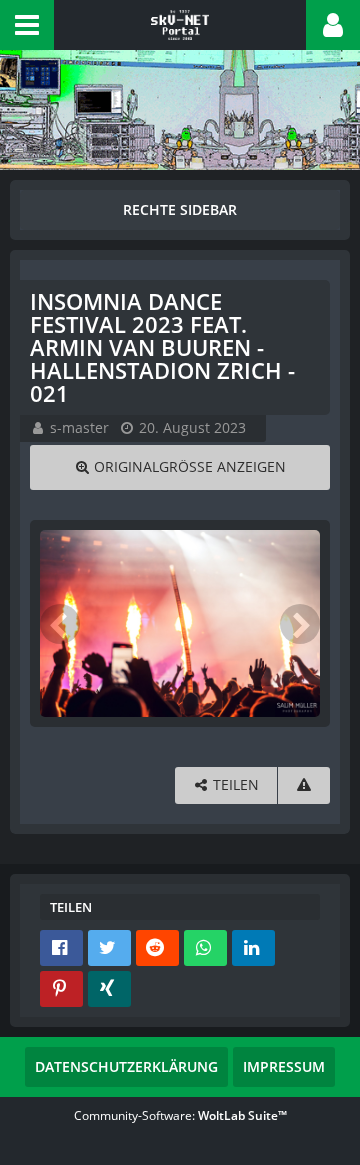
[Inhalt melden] (304, 785)
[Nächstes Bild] (300, 624)
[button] (27, 25)
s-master (79, 427)
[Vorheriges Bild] (60, 624)
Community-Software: (180, 1115)
